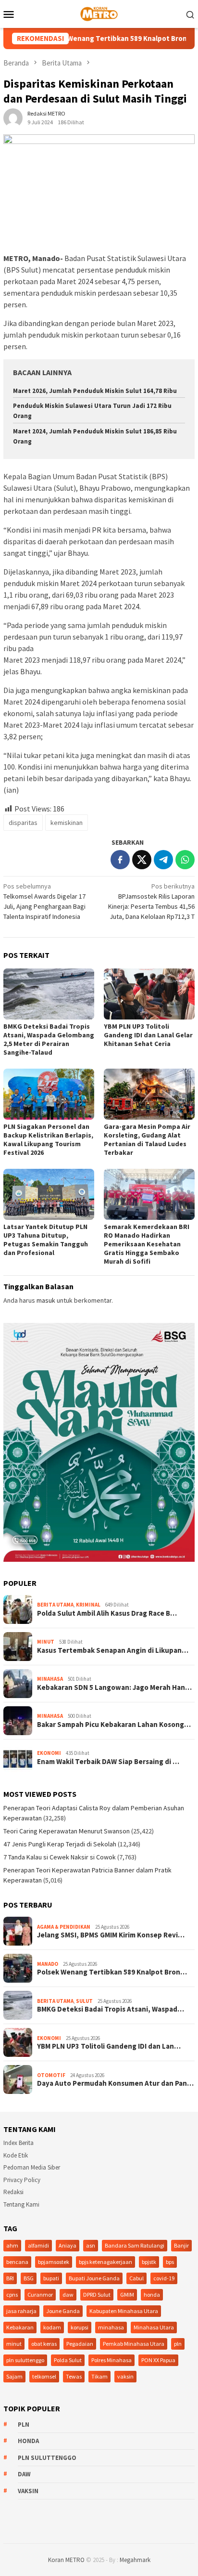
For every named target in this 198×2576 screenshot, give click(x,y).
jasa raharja (21, 2311)
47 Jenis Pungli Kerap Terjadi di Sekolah (60, 1844)
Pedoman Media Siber (32, 2167)
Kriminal (88, 1605)
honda (152, 2295)
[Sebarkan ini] (120, 860)
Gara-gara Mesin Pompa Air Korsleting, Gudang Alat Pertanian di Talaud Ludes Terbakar (147, 1139)
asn (91, 2245)
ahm (12, 2245)
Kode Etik (16, 2155)
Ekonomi (49, 1753)
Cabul (136, 2278)
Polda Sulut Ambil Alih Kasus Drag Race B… (107, 1613)
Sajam (14, 2376)
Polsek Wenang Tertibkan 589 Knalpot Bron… (112, 1972)
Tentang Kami (21, 2204)
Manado (48, 1964)
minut (14, 2344)
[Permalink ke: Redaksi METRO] (13, 117)
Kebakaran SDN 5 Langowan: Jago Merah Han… (114, 1687)
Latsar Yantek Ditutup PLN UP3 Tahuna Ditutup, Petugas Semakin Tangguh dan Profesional (46, 1240)
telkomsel (44, 2376)
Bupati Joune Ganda (94, 2278)
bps (170, 2262)
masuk (46, 1300)
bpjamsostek (54, 2262)
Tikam (99, 2376)
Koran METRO (66, 2560)
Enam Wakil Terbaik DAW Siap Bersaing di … (108, 1762)
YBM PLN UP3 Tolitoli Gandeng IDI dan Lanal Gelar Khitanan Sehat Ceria (148, 1035)
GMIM (127, 2295)
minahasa (111, 2327)
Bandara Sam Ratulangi (135, 2245)
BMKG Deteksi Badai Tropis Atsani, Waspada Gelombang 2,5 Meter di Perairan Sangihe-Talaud (49, 1039)
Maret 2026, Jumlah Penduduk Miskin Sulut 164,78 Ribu (95, 391)
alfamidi (38, 2245)
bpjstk (149, 2262)
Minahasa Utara (154, 2327)
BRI (10, 2278)
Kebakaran (20, 2327)
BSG (29, 2278)
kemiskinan (67, 823)
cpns (12, 2295)
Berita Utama (55, 1605)
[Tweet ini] (142, 860)
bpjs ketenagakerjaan (105, 2262)
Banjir (181, 2245)
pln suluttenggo (25, 2360)
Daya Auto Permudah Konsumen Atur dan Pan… (115, 2083)
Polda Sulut (68, 2360)
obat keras (44, 2344)
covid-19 (164, 2278)
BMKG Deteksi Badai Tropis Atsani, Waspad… (111, 2009)
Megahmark (135, 2560)
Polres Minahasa (111, 2360)
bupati (51, 2278)
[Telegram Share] (163, 860)
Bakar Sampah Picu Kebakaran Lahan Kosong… (114, 1725)
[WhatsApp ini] (185, 860)
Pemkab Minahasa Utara (134, 2344)
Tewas (74, 2376)
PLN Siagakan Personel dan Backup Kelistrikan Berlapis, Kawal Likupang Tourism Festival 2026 (48, 1139)
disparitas (23, 823)
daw (68, 2295)
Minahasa (50, 1679)
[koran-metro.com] (99, 13)
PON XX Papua (158, 2360)
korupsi (80, 2327)
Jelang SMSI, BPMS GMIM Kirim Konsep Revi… (111, 1935)
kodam (52, 2327)
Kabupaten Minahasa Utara (124, 2311)
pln (178, 2344)
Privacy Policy (22, 2180)
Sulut (84, 2001)
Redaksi (13, 2192)
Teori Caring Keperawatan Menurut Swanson (67, 1831)
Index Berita (19, 2143)
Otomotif (51, 2075)
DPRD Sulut (97, 2295)
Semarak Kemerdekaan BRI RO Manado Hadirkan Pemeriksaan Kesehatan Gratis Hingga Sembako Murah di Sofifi (147, 1244)
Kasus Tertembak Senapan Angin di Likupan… (113, 1650)
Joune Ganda (63, 2311)
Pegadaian (80, 2344)
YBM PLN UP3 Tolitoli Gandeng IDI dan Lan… (109, 2046)
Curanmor (40, 2295)
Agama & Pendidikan (64, 1927)
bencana (17, 2262)
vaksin (125, 2376)
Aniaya (68, 2245)
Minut (46, 1642)
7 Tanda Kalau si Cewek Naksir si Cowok (60, 1857)
